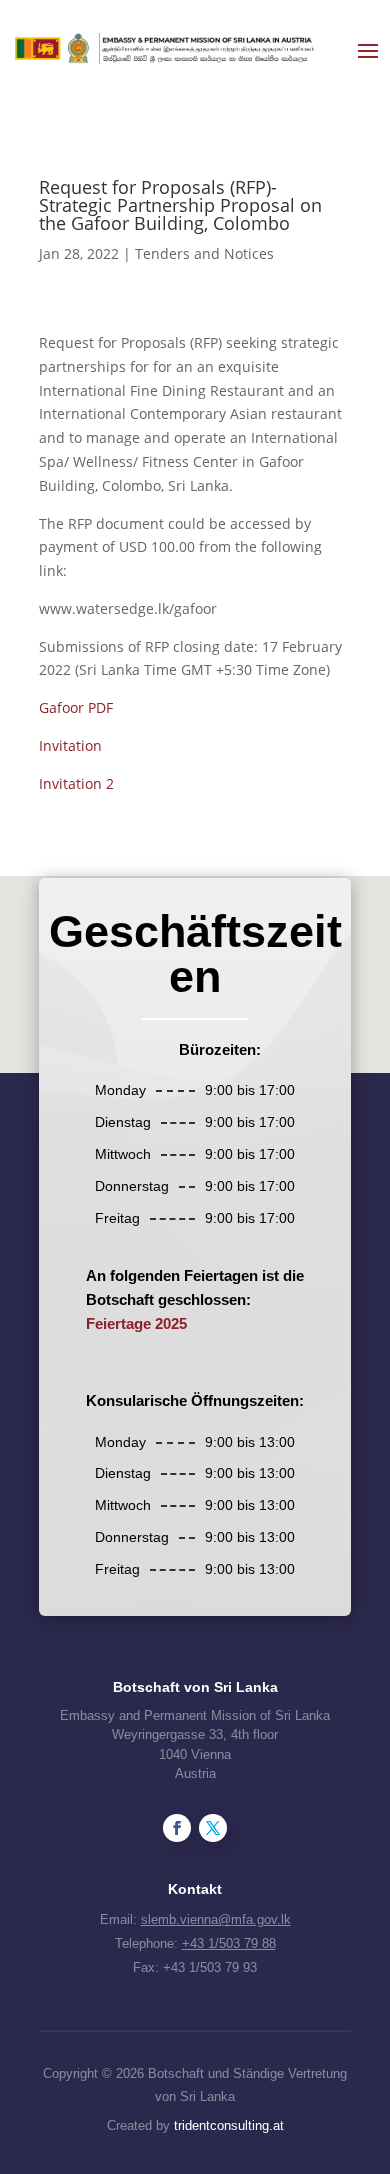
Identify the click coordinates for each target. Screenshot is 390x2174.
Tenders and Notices (204, 253)
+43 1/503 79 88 (229, 1943)
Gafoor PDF (76, 707)
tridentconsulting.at (229, 2125)
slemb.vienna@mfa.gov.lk (216, 1919)
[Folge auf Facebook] (177, 1828)
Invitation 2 (76, 783)
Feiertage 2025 (136, 1323)
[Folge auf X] (213, 1828)
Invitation (70, 745)
